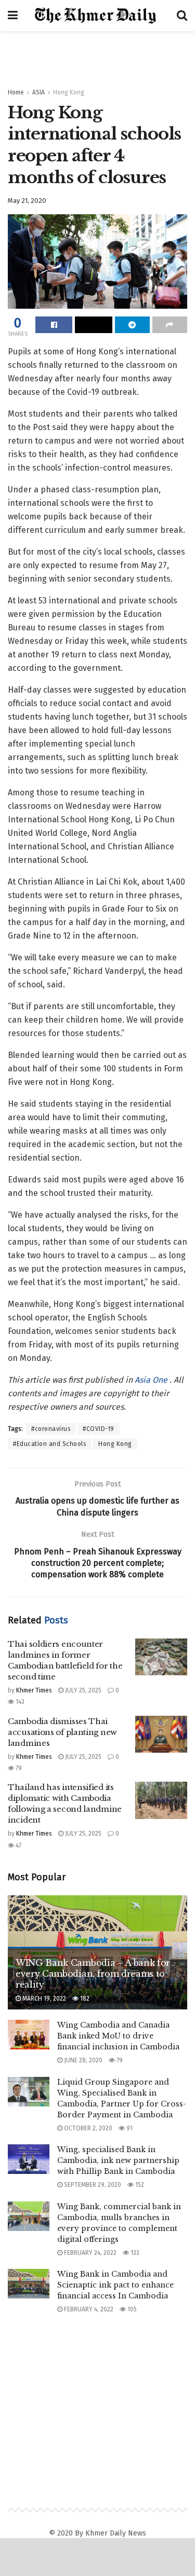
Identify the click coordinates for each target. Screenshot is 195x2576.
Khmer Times (34, 1690)
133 (134, 2253)
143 (19, 1702)
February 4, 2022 (88, 2309)
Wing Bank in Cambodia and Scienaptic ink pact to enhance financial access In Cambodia (115, 2285)
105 (131, 2309)
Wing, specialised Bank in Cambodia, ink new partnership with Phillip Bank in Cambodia (118, 2160)
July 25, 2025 (82, 1690)
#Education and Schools (50, 1444)
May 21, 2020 (27, 201)
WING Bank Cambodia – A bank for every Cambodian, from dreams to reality (93, 1974)
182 (84, 1999)
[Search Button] (182, 16)
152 (139, 2185)
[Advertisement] (98, 54)
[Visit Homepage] (97, 16)
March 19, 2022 (43, 1999)
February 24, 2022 (89, 2253)
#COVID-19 (99, 1429)
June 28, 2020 (82, 2060)
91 (129, 2128)
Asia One (152, 1380)
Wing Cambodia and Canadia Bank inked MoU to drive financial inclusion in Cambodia (118, 2036)
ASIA (38, 92)
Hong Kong (69, 92)
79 (18, 1768)
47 (18, 1845)
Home (16, 92)
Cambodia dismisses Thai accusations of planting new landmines (62, 1732)
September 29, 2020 (92, 2185)
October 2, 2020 (87, 2128)
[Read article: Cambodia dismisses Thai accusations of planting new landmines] (161, 1734)
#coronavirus (51, 1429)
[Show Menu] (13, 16)
